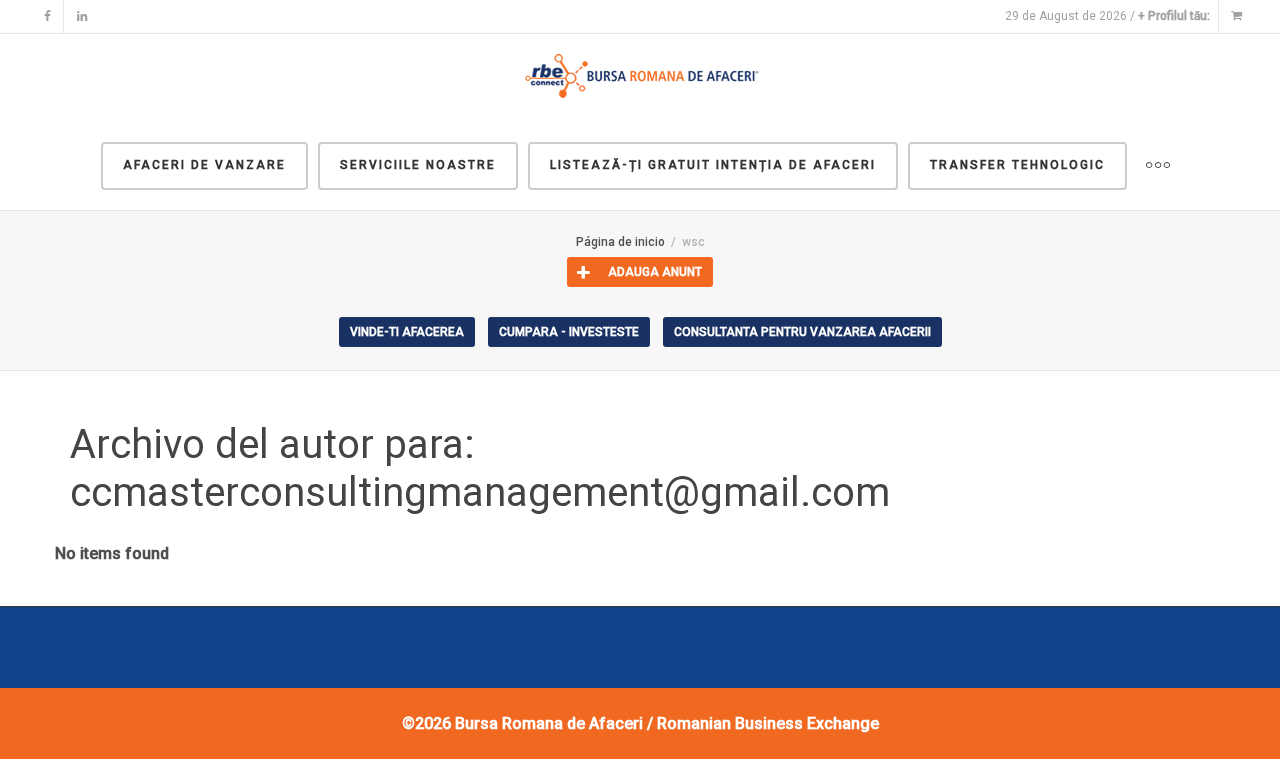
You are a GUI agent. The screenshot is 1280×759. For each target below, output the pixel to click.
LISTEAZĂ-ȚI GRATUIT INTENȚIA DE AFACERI (713, 165)
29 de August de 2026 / (1107, 16)
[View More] (1158, 166)
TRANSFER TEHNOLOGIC (1017, 165)
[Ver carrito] (1236, 16)
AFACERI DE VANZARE (204, 165)
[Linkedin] (81, 16)
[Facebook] (47, 16)
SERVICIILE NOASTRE (418, 165)
